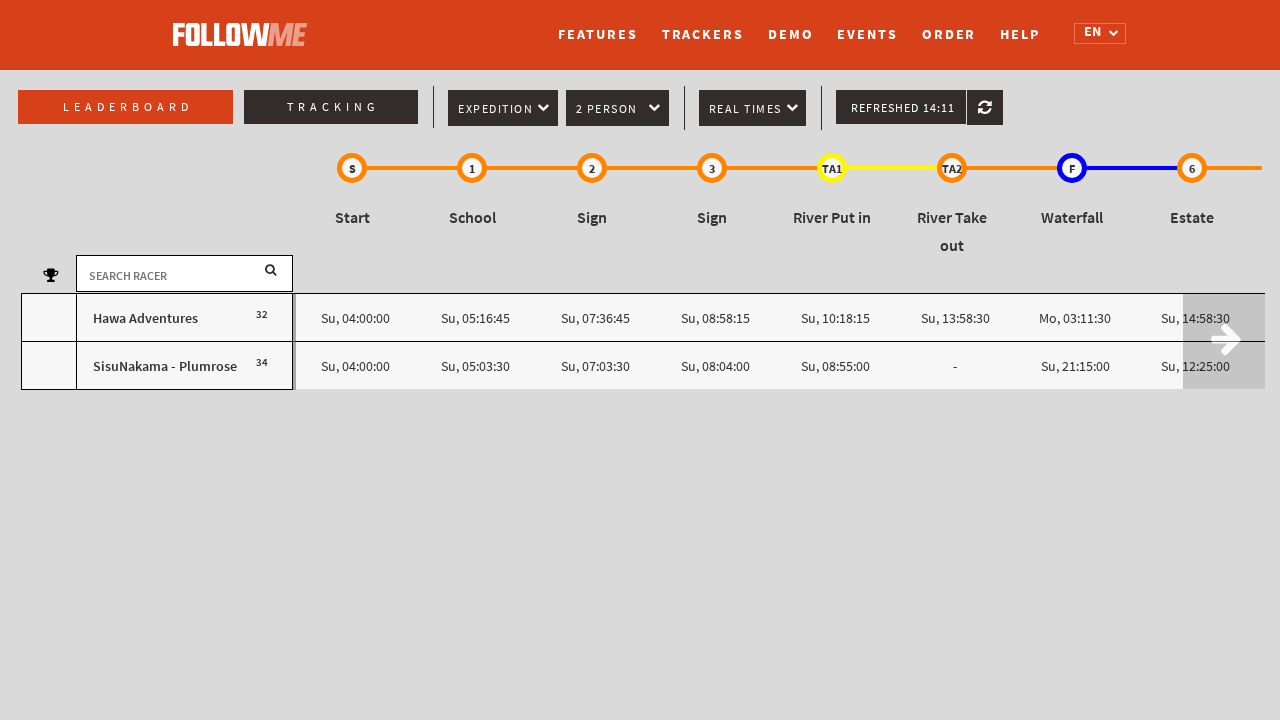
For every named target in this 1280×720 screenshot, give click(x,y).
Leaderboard (128, 107)
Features (597, 34)
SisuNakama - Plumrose (165, 366)
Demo (791, 34)
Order (949, 34)
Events (867, 34)
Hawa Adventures (145, 318)
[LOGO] (245, 25)
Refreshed (903, 108)
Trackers (703, 34)
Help (1020, 34)
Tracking (333, 107)
